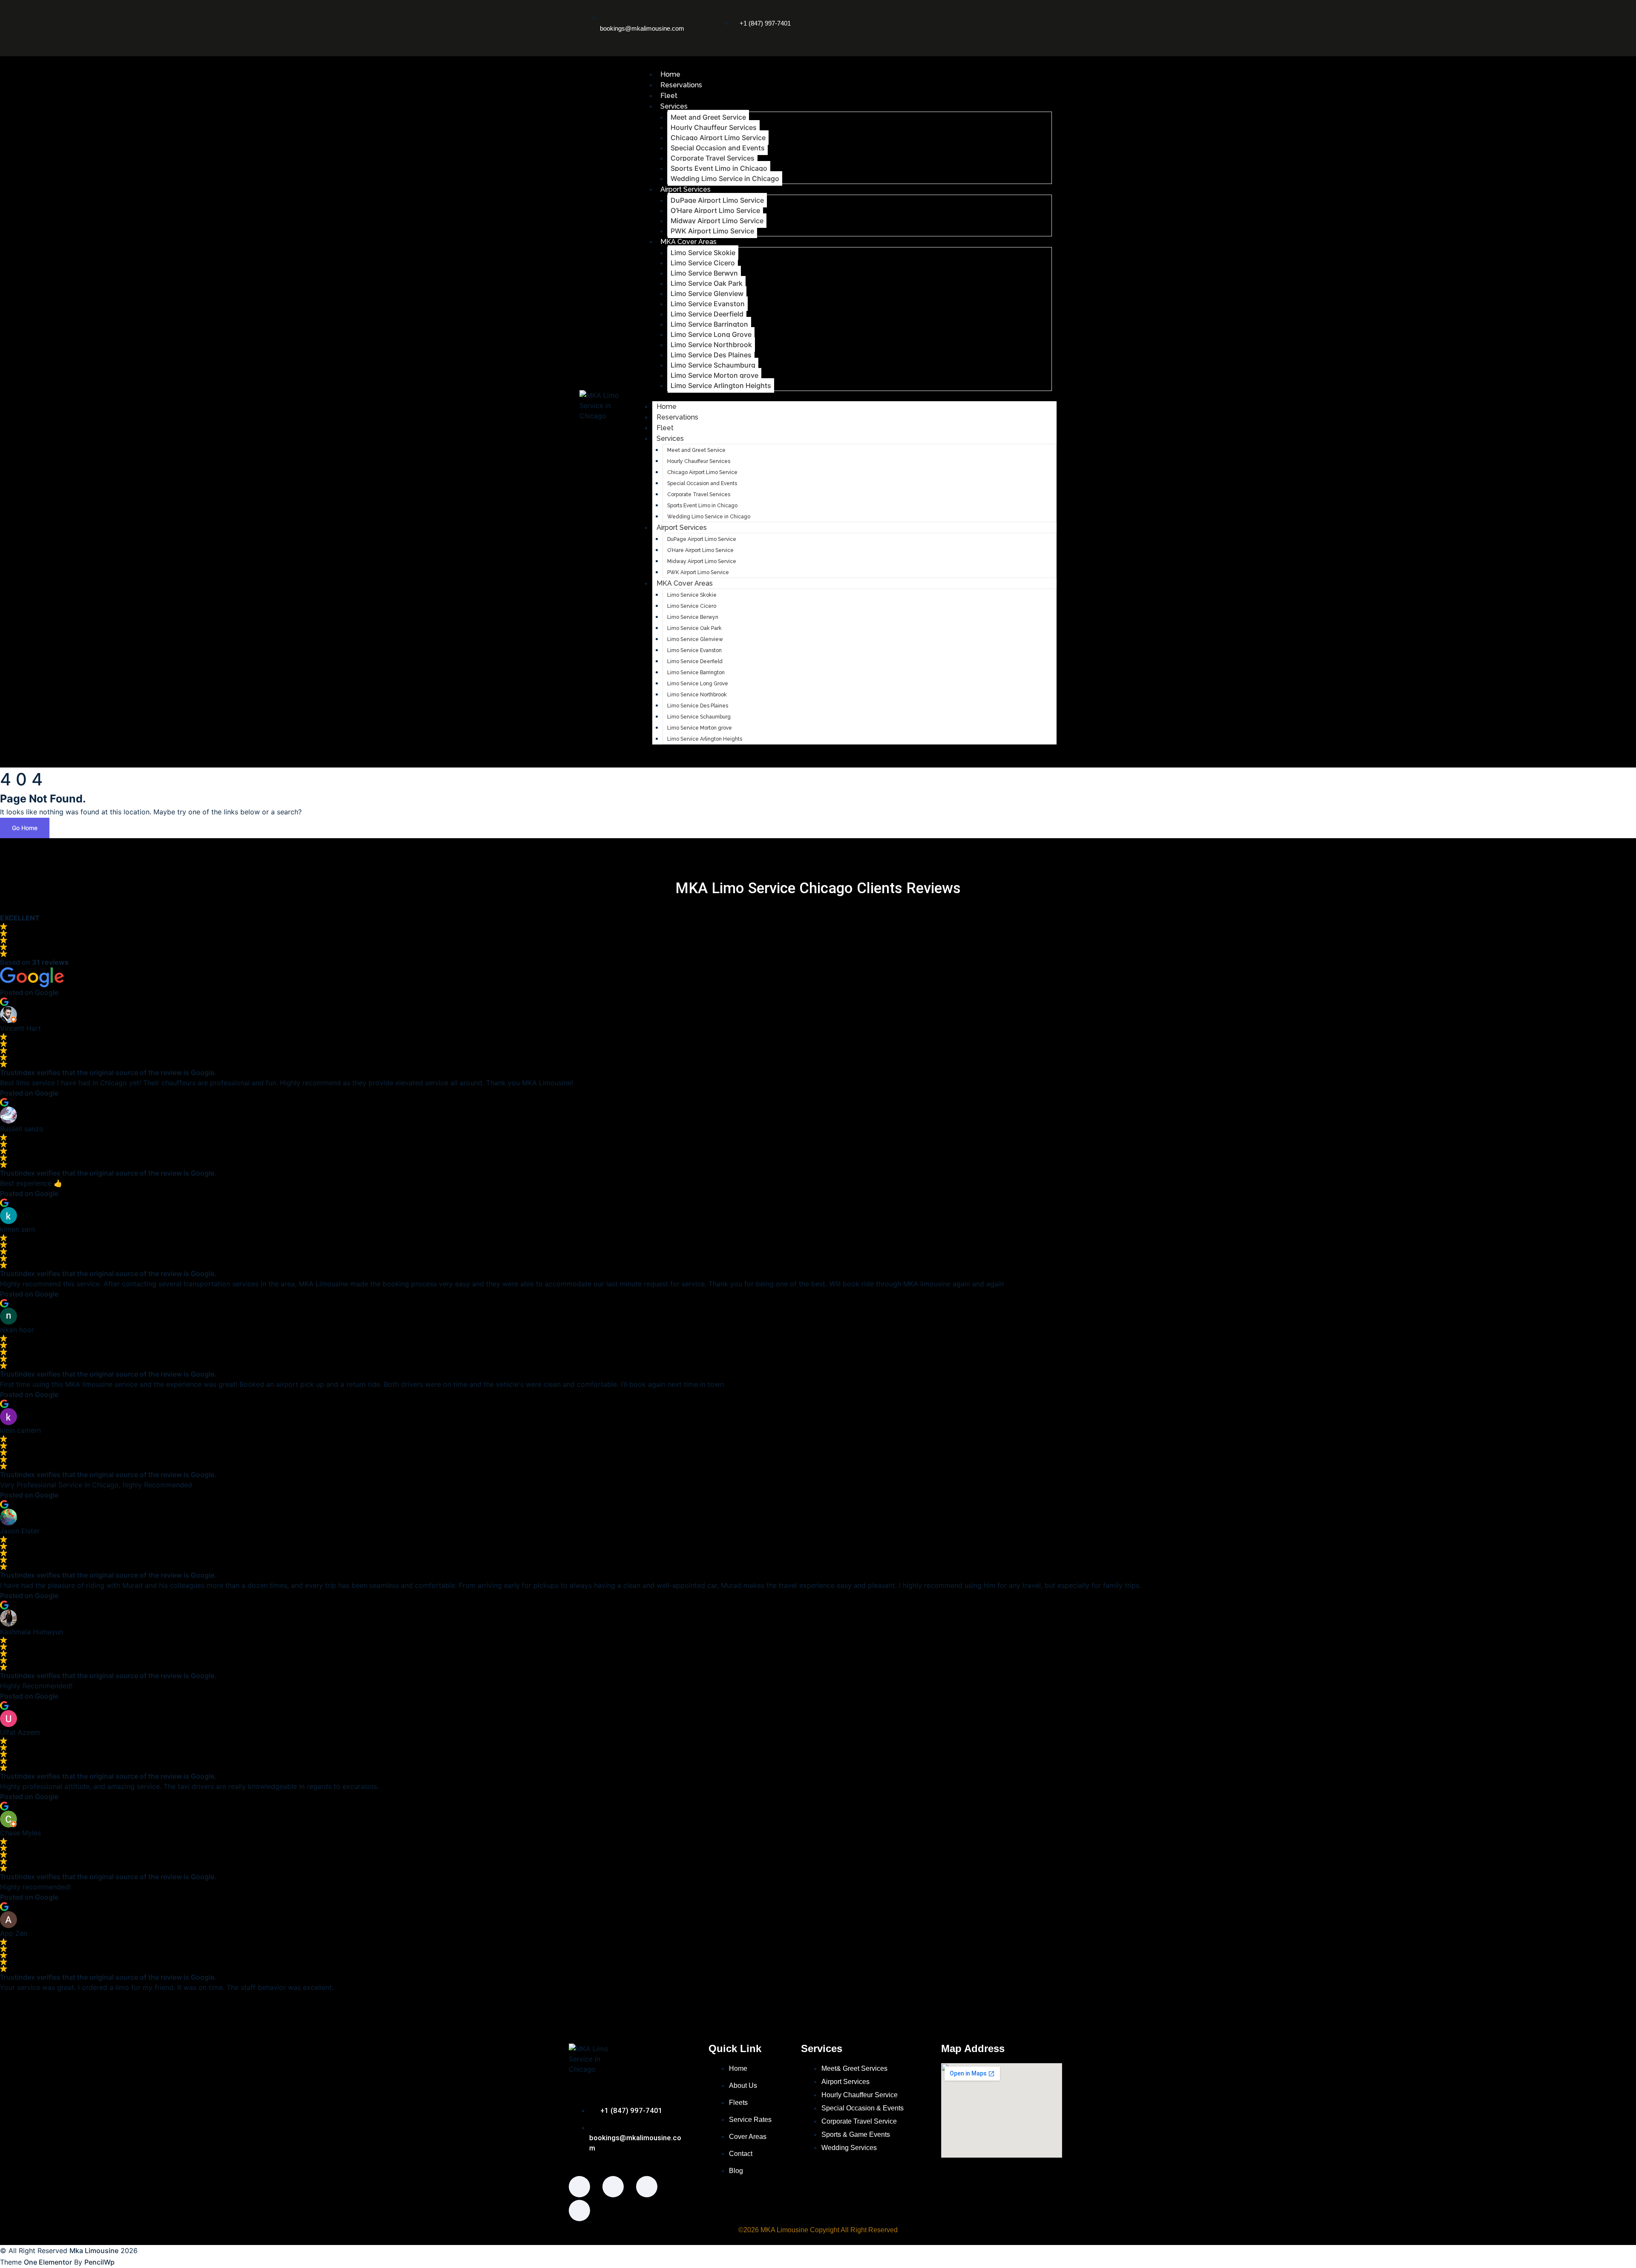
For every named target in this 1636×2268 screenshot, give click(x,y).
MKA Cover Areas (688, 242)
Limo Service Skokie (703, 253)
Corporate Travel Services (713, 158)
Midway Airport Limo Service (717, 221)
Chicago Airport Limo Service (718, 138)
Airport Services (686, 189)
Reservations (681, 85)
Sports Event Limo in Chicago (719, 168)
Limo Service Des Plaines (711, 355)
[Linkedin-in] (1006, 39)
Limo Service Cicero (703, 263)
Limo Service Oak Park (707, 283)
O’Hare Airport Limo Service (715, 210)
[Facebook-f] (579, 2187)
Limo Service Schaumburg (713, 365)
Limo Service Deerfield (707, 314)
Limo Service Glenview (707, 293)
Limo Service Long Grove (711, 334)
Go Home (25, 828)
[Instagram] (974, 15)
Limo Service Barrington (709, 324)
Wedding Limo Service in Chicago (725, 178)
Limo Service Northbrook (711, 345)
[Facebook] (943, 15)
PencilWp (99, 2262)
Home (670, 74)
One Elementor (48, 2262)
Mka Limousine (94, 2251)
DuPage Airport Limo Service (717, 200)
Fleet (669, 96)
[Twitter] (1006, 15)
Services (674, 106)
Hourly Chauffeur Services (714, 127)
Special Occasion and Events (718, 148)
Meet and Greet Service (708, 117)
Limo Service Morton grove (714, 375)
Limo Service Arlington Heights (721, 385)
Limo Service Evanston (708, 304)
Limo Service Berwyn (704, 273)
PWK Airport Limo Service (712, 231)
